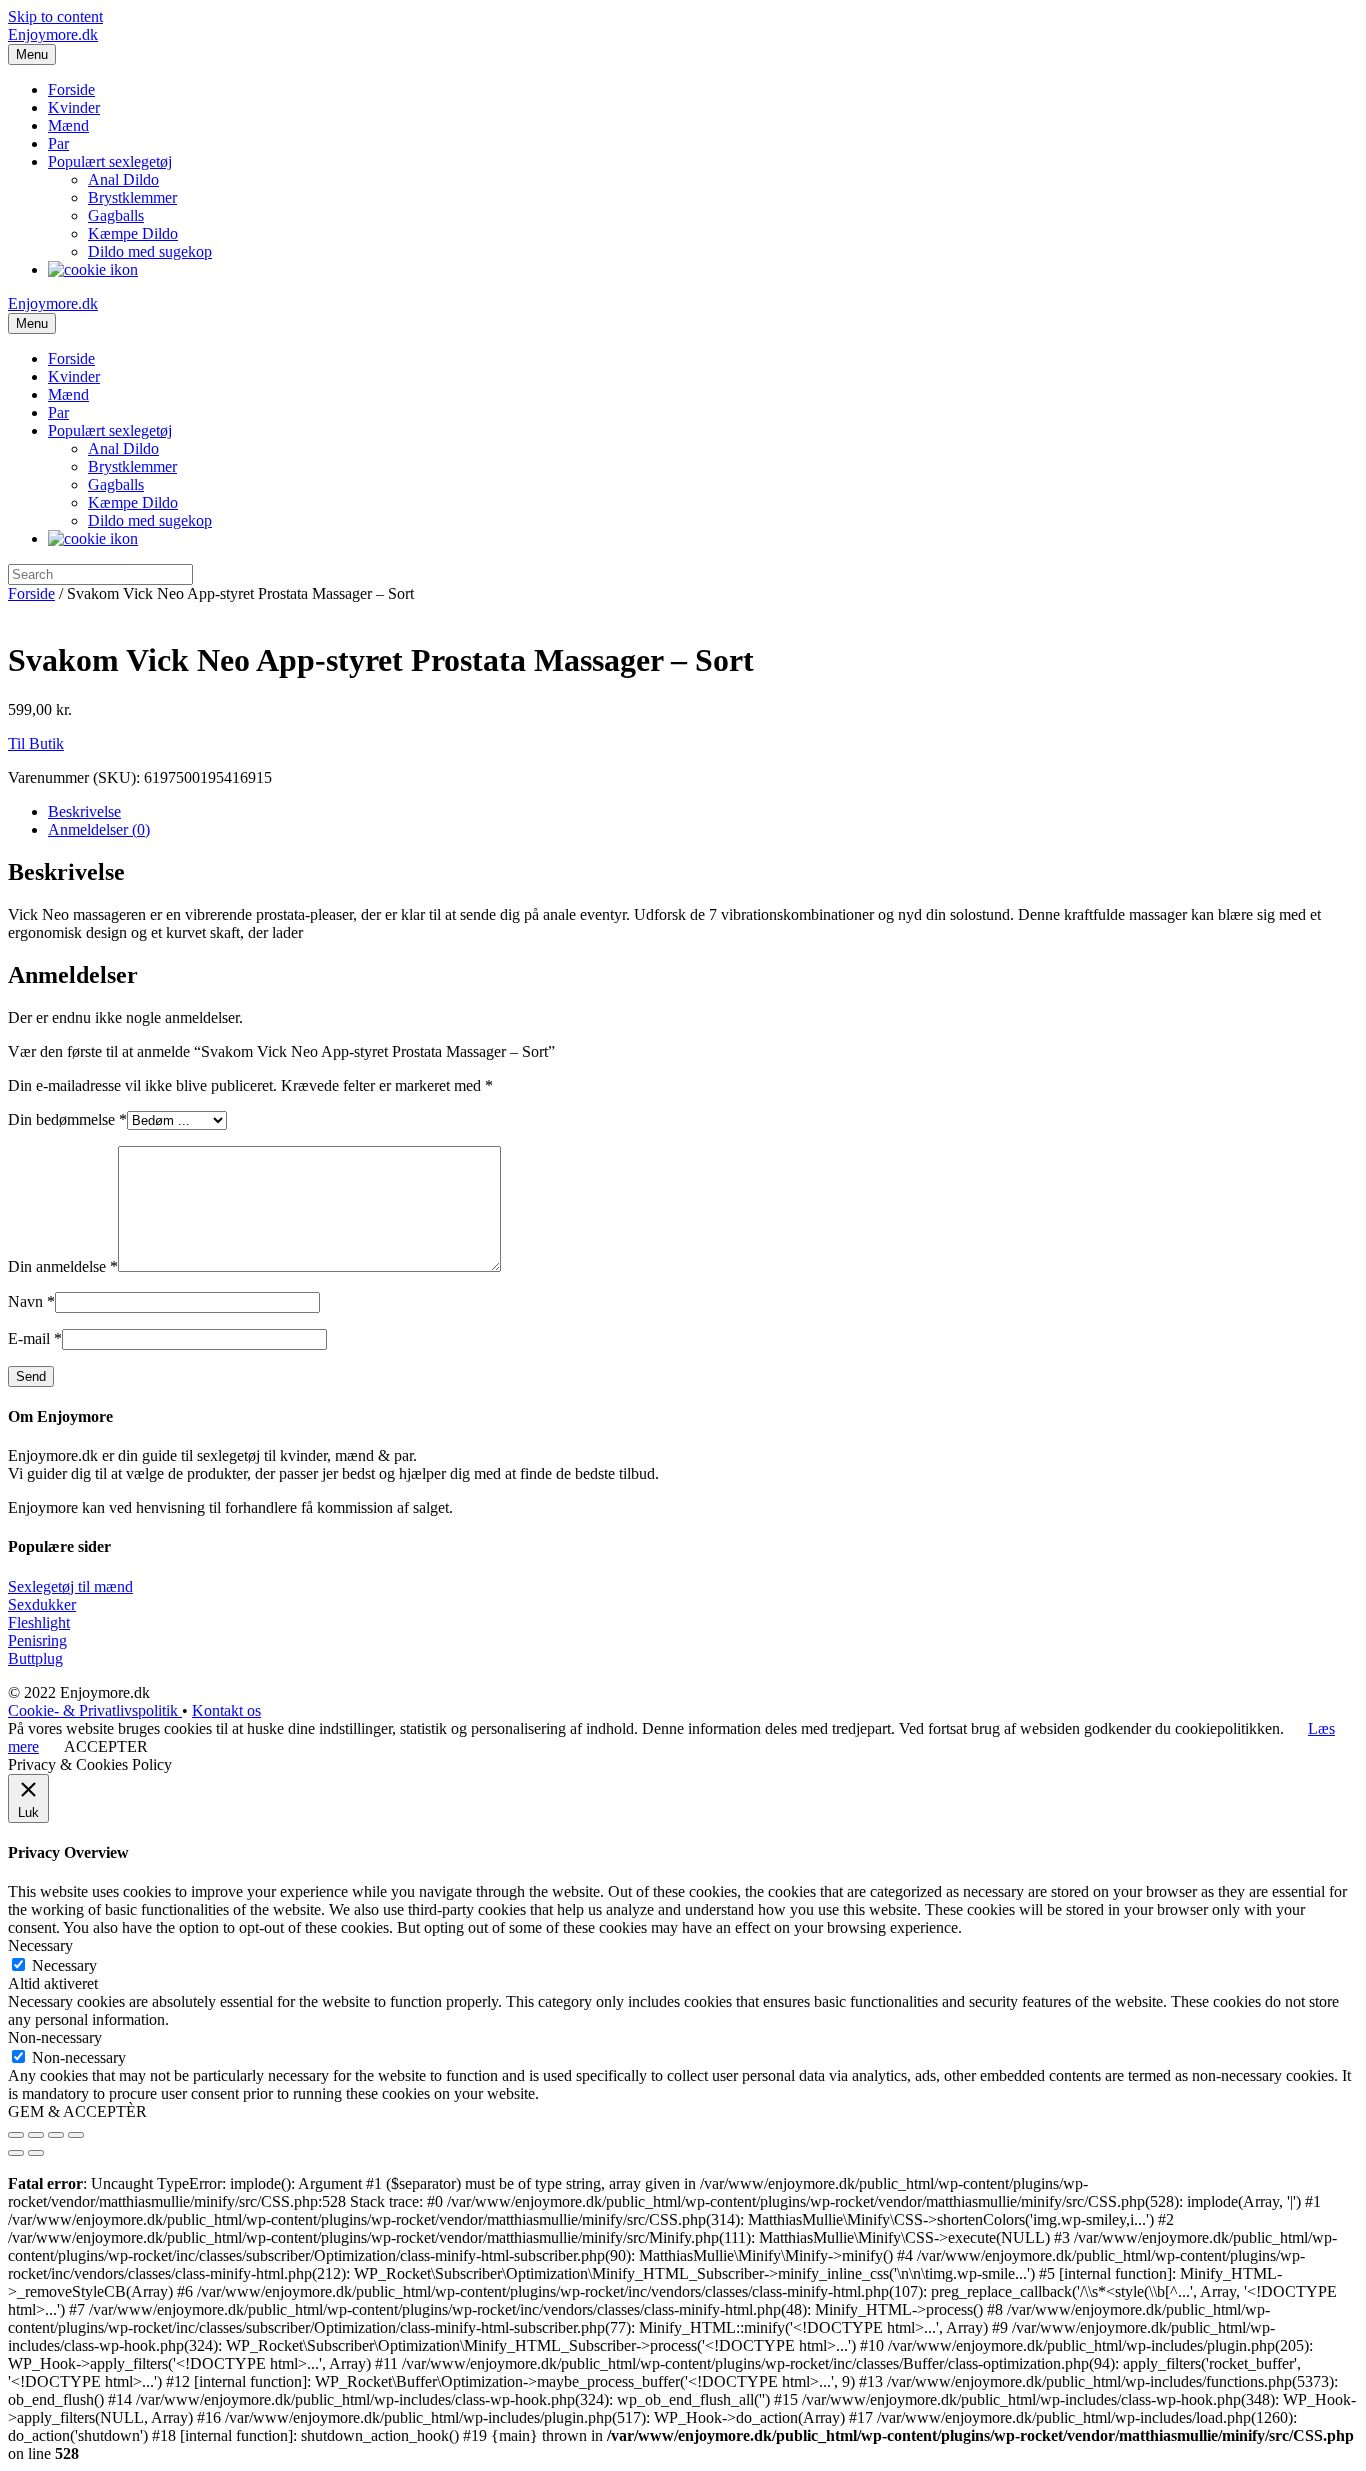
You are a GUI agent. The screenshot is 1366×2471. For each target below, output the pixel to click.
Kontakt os (226, 1710)
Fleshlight (39, 1622)
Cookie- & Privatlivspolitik (95, 1710)
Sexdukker (42, 1604)
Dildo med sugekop (150, 251)
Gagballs (116, 215)
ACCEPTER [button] (106, 1746)
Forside (71, 89)
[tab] (703, 812)
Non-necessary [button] (55, 2037)
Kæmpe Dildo (133, 233)
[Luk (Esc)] (16, 2135)
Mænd (68, 125)
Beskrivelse (84, 811)
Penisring (37, 1640)
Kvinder (74, 107)
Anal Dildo (123, 179)
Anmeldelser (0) (99, 829)
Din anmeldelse (63, 1266)
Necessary (64, 1965)
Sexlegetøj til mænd (70, 1586)
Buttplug (35, 1658)
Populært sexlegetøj (110, 161)
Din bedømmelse (67, 1119)
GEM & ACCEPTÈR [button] (77, 2111)
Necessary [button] (40, 1945)
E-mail (35, 1338)
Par (58, 143)
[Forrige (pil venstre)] (16, 2153)
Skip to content (55, 16)
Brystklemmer (132, 197)
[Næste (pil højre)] (36, 2153)
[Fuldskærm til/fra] (56, 2135)
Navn (31, 1301)
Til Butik (36, 743)
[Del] (36, 2135)
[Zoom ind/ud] (76, 2135)
